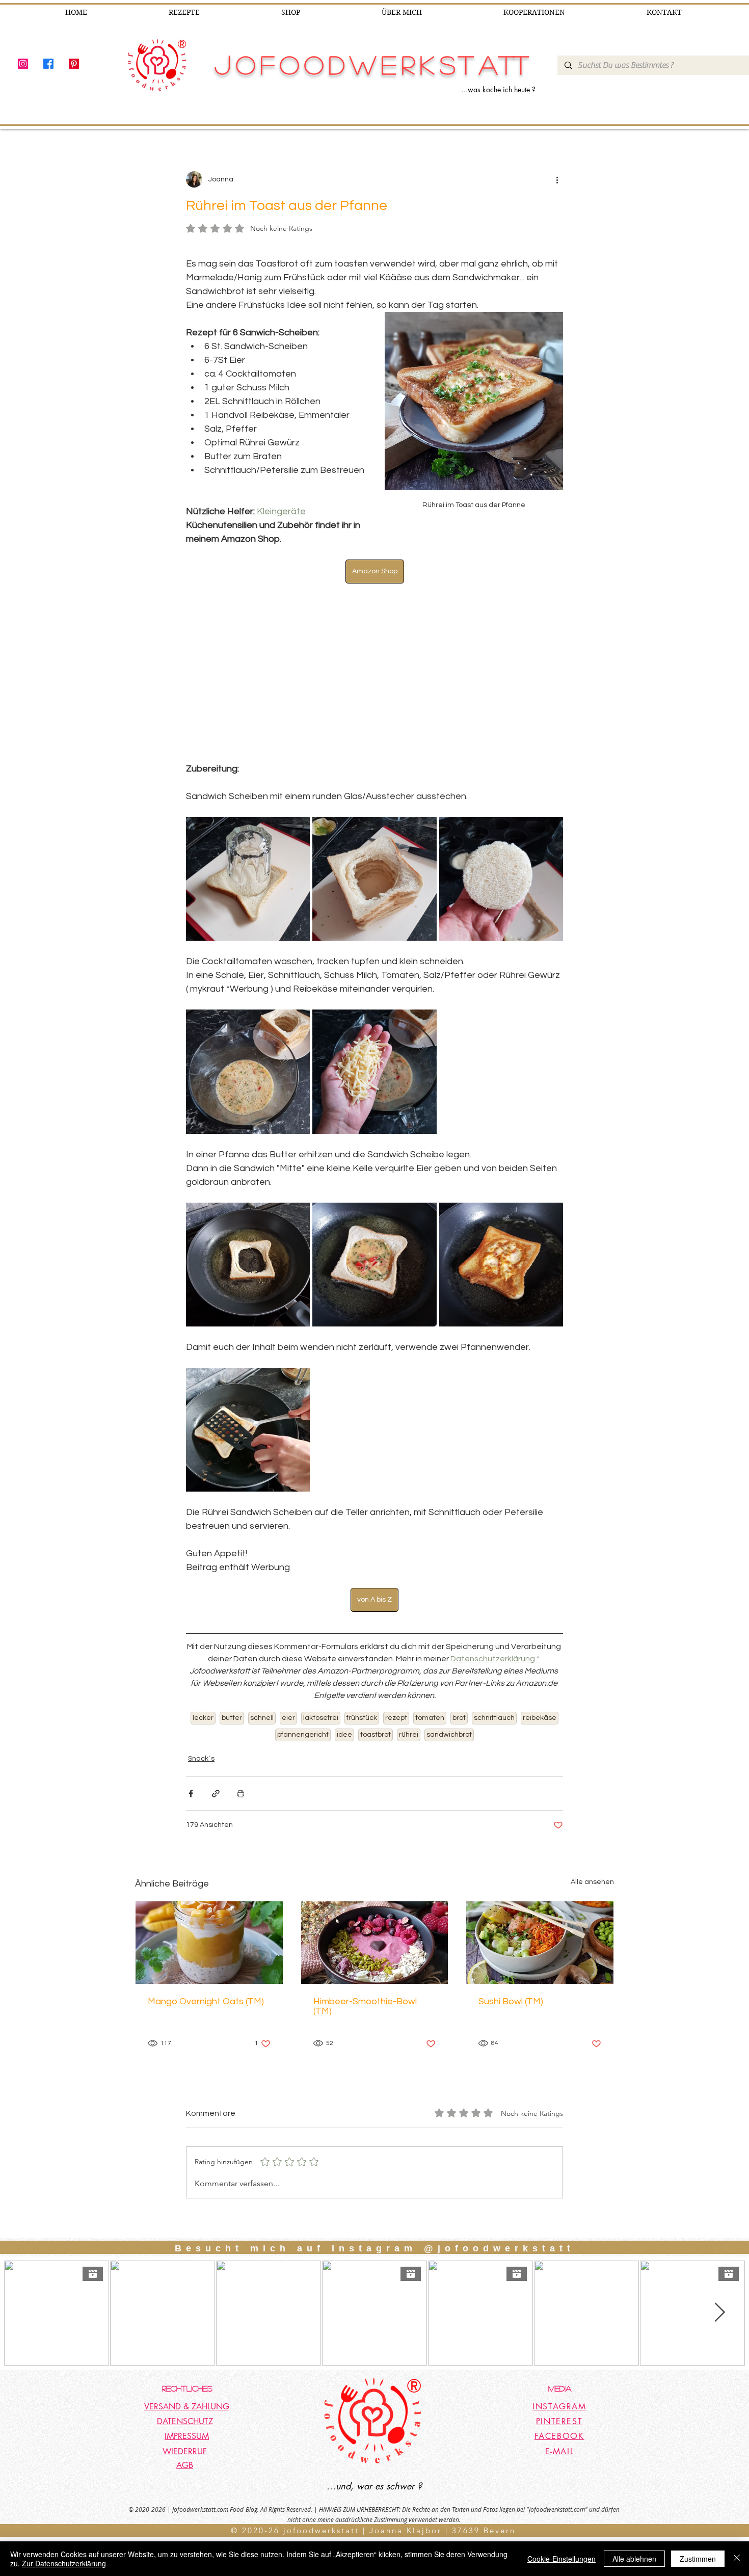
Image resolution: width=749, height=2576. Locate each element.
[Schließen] (737, 2559)
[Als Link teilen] (216, 1794)
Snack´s (201, 1759)
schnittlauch (494, 1718)
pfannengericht (303, 1735)
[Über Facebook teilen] (191, 1794)
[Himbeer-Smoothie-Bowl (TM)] (375, 1943)
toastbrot (376, 1735)
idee (344, 1735)
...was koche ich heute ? (499, 89)
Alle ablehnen (634, 2559)
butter (232, 1718)
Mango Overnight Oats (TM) (206, 2001)
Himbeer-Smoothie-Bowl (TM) (365, 2006)
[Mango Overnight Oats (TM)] (209, 1943)
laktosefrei (321, 1718)
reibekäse (540, 1718)
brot (459, 1718)
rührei (409, 1735)
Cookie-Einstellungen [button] (561, 2559)
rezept (396, 1718)
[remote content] (374, 673)
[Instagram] (23, 64)
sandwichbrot (449, 1735)
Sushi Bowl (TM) (511, 2001)
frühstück (362, 1718)
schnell (262, 1718)
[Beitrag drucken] (241, 1794)
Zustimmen (698, 2559)
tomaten (430, 1718)
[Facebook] (48, 64)
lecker (203, 1718)
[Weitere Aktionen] (557, 179)
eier (288, 1718)
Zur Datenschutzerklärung (64, 2563)
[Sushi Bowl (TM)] (540, 1943)
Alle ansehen (592, 1882)
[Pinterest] (74, 64)
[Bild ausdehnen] (248, 879)
